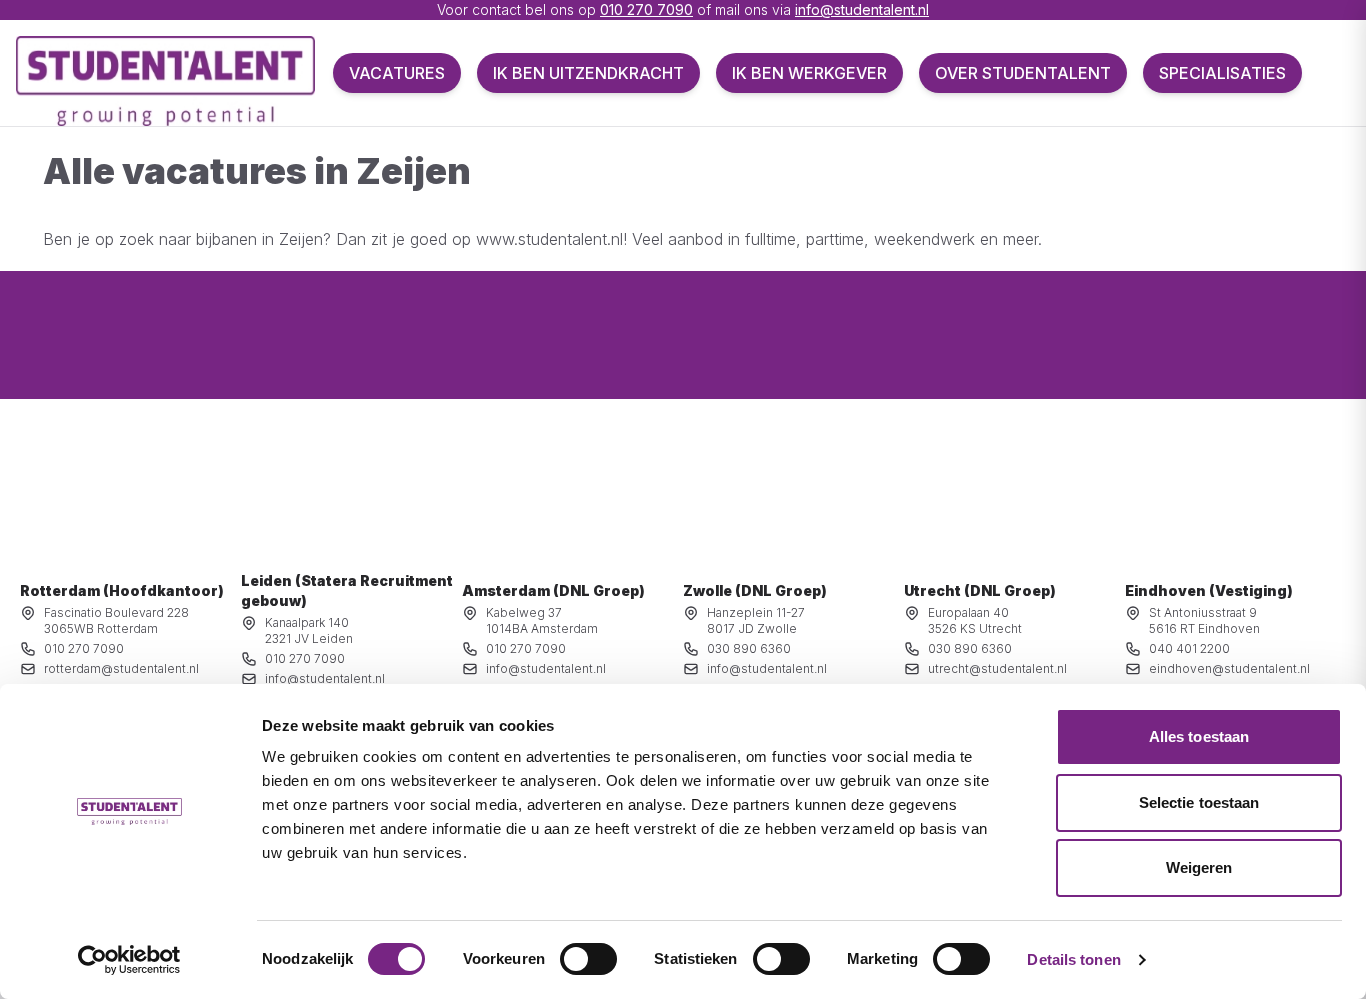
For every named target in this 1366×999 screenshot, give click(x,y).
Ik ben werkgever (809, 73)
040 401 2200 (1189, 648)
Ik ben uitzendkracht (588, 73)
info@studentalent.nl (862, 9)
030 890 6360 (749, 648)
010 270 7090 (646, 9)
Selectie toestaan (1199, 802)
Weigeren (1199, 867)
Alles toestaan (1199, 736)
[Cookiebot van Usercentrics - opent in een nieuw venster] (129, 960)
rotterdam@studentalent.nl (121, 668)
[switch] (588, 959)
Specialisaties (1222, 73)
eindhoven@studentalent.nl (1229, 668)
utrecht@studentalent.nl (997, 668)
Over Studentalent (1023, 73)
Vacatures (397, 73)
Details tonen (1073, 959)
